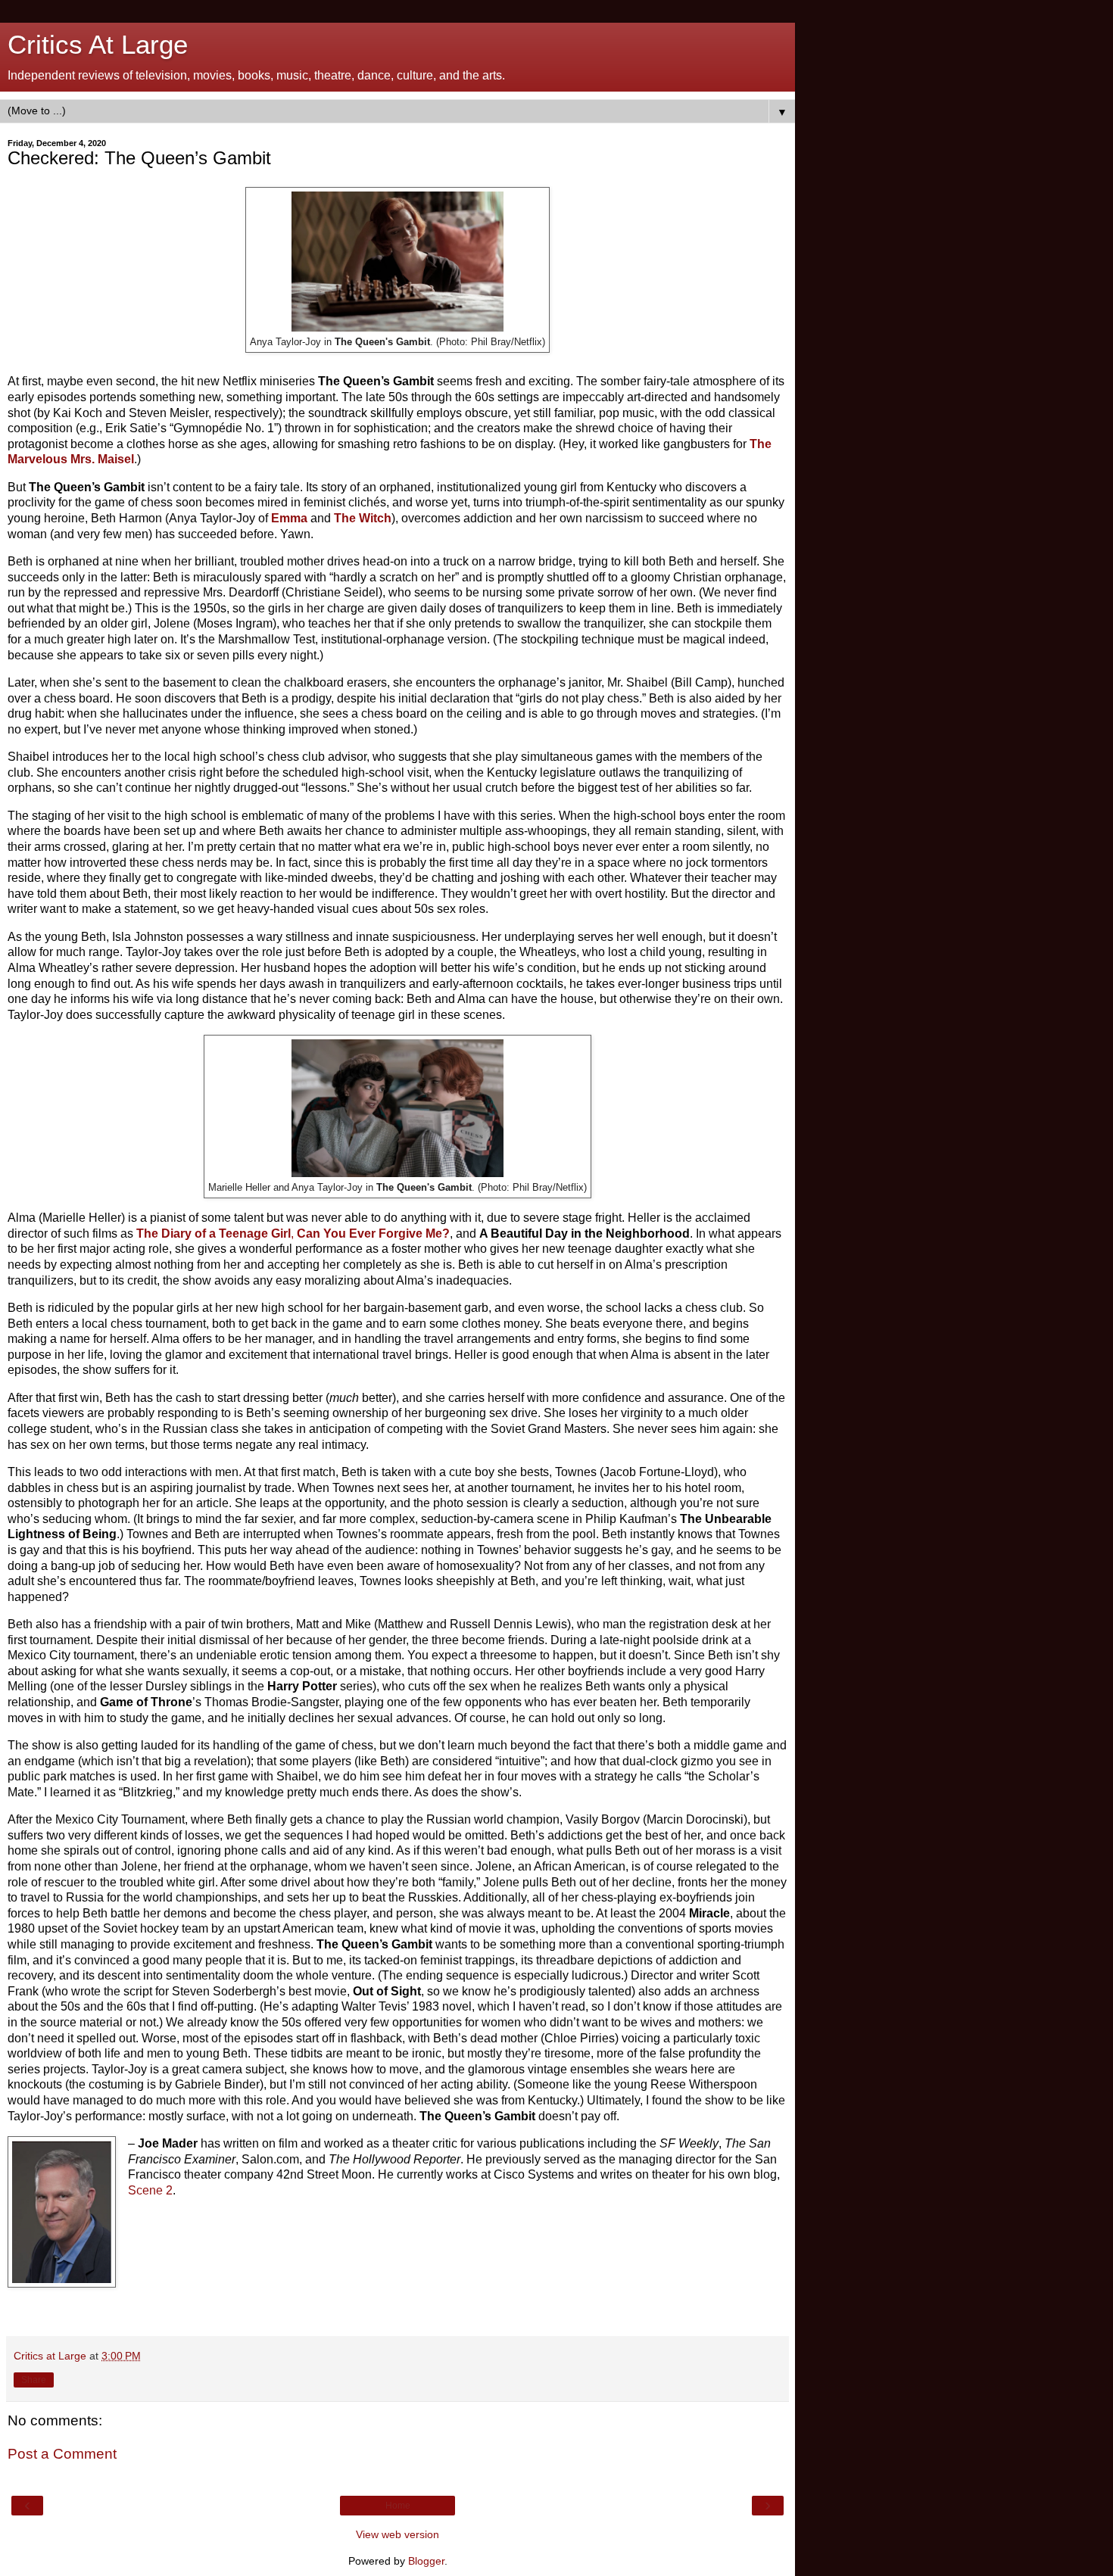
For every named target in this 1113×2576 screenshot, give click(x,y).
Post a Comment (62, 2454)
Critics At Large (98, 45)
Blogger (426, 2561)
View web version (397, 2534)
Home (398, 2506)
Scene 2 (150, 2190)
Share (34, 2380)
